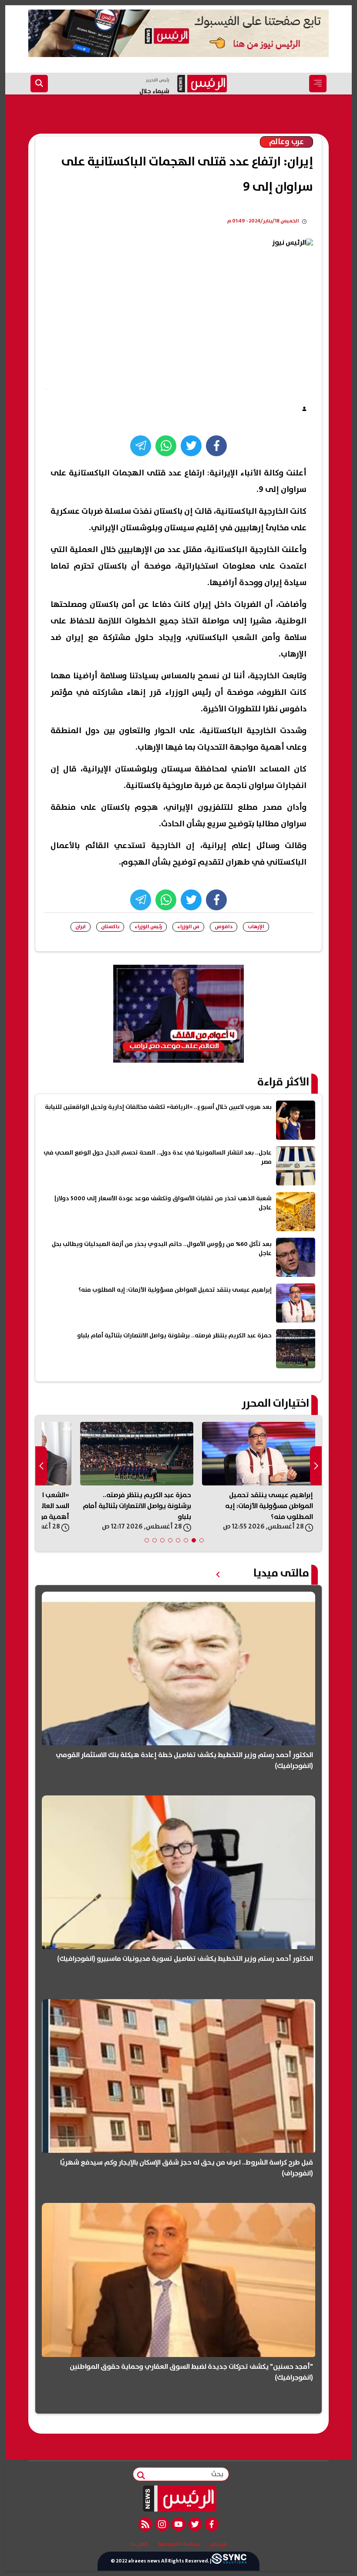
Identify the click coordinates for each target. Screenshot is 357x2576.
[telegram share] (141, 446)
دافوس (224, 927)
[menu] (318, 84)
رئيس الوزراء (148, 927)
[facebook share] (216, 446)
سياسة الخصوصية (179, 2544)
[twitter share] (191, 446)
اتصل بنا (139, 2544)
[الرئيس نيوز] (179, 2499)
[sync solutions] (229, 2561)
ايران (81, 927)
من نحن (218, 2544)
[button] (202, 1540)
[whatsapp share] (166, 446)
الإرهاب (256, 927)
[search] (39, 84)
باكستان (110, 927)
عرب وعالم (286, 142)
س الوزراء (188, 927)
